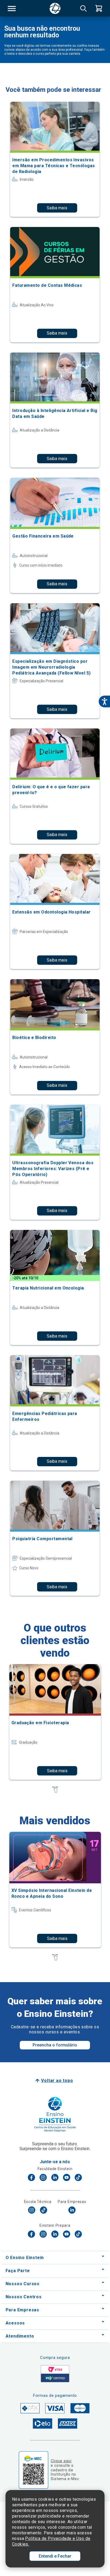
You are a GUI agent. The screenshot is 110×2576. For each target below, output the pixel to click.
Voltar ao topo (57, 2081)
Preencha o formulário (55, 2045)
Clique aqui (61, 2461)
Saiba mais (57, 208)
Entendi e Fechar (55, 2556)
